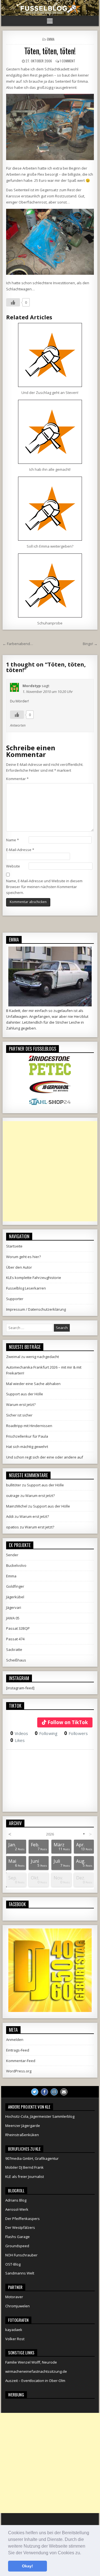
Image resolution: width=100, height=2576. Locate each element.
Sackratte (14, 1649)
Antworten (18, 725)
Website (13, 866)
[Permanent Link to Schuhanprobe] (50, 585)
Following (46, 1733)
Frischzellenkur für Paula (27, 1436)
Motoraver (14, 2297)
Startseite (14, 1246)
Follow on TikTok (68, 1722)
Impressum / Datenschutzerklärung (36, 1309)
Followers (76, 1733)
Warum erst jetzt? (21, 1405)
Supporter (15, 1299)
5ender (12, 1555)
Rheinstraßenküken (22, 2135)
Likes (18, 1740)
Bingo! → (90, 644)
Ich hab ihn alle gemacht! (50, 469)
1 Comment (67, 61)
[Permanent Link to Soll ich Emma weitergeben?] (50, 509)
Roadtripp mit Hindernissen (29, 1426)
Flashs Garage (17, 2237)
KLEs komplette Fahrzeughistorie (34, 1278)
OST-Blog (13, 2264)
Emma (51, 39)
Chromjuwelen (17, 2306)
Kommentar (17, 779)
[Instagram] (54, 2092)
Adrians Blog (16, 2200)
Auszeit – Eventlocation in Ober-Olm (35, 2381)
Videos (19, 1733)
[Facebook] (44, 2092)
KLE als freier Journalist (25, 2177)
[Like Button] (13, 302)
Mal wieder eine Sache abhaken (33, 1384)
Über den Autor (19, 1267)
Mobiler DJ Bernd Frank (24, 2167)
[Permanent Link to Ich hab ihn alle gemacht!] (50, 432)
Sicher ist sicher (19, 1415)
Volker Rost (15, 2339)
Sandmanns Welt (20, 2273)
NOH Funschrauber (21, 2255)
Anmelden (15, 2040)
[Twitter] (35, 2092)
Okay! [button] (27, 2566)
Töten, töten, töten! (50, 51)
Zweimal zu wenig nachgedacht (32, 1357)
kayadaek (14, 2330)
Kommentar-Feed (21, 2061)
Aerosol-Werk (17, 2209)
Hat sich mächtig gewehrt (27, 1447)
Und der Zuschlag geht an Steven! (50, 393)
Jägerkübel (15, 1597)
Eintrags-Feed (18, 2050)
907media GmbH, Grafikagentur (32, 2158)
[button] (83, 2553)
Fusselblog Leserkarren (26, 1288)
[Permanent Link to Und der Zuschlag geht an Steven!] (50, 355)
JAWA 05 (13, 1618)
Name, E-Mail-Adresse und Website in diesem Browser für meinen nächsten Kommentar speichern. (44, 887)
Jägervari (14, 1607)
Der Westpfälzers (20, 2227)
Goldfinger (15, 1586)
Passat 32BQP (18, 1628)
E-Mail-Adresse (20, 850)
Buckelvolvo (16, 1565)
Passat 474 (15, 1639)
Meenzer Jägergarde (23, 2126)
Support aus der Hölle (25, 1394)
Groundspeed (17, 2246)
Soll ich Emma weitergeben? (50, 546)
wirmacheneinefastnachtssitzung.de (36, 2371)
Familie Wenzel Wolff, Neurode (31, 2362)
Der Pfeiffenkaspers (22, 2219)
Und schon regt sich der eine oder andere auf (45, 1457)
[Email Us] (64, 2092)
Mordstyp (32, 686)
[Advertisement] (50, 1171)
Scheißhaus (16, 1660)
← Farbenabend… (18, 644)
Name (12, 840)
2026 (50, 1834)
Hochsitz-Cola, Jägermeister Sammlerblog (40, 2116)
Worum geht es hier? (23, 1257)
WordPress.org (19, 2071)
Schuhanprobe (50, 623)
